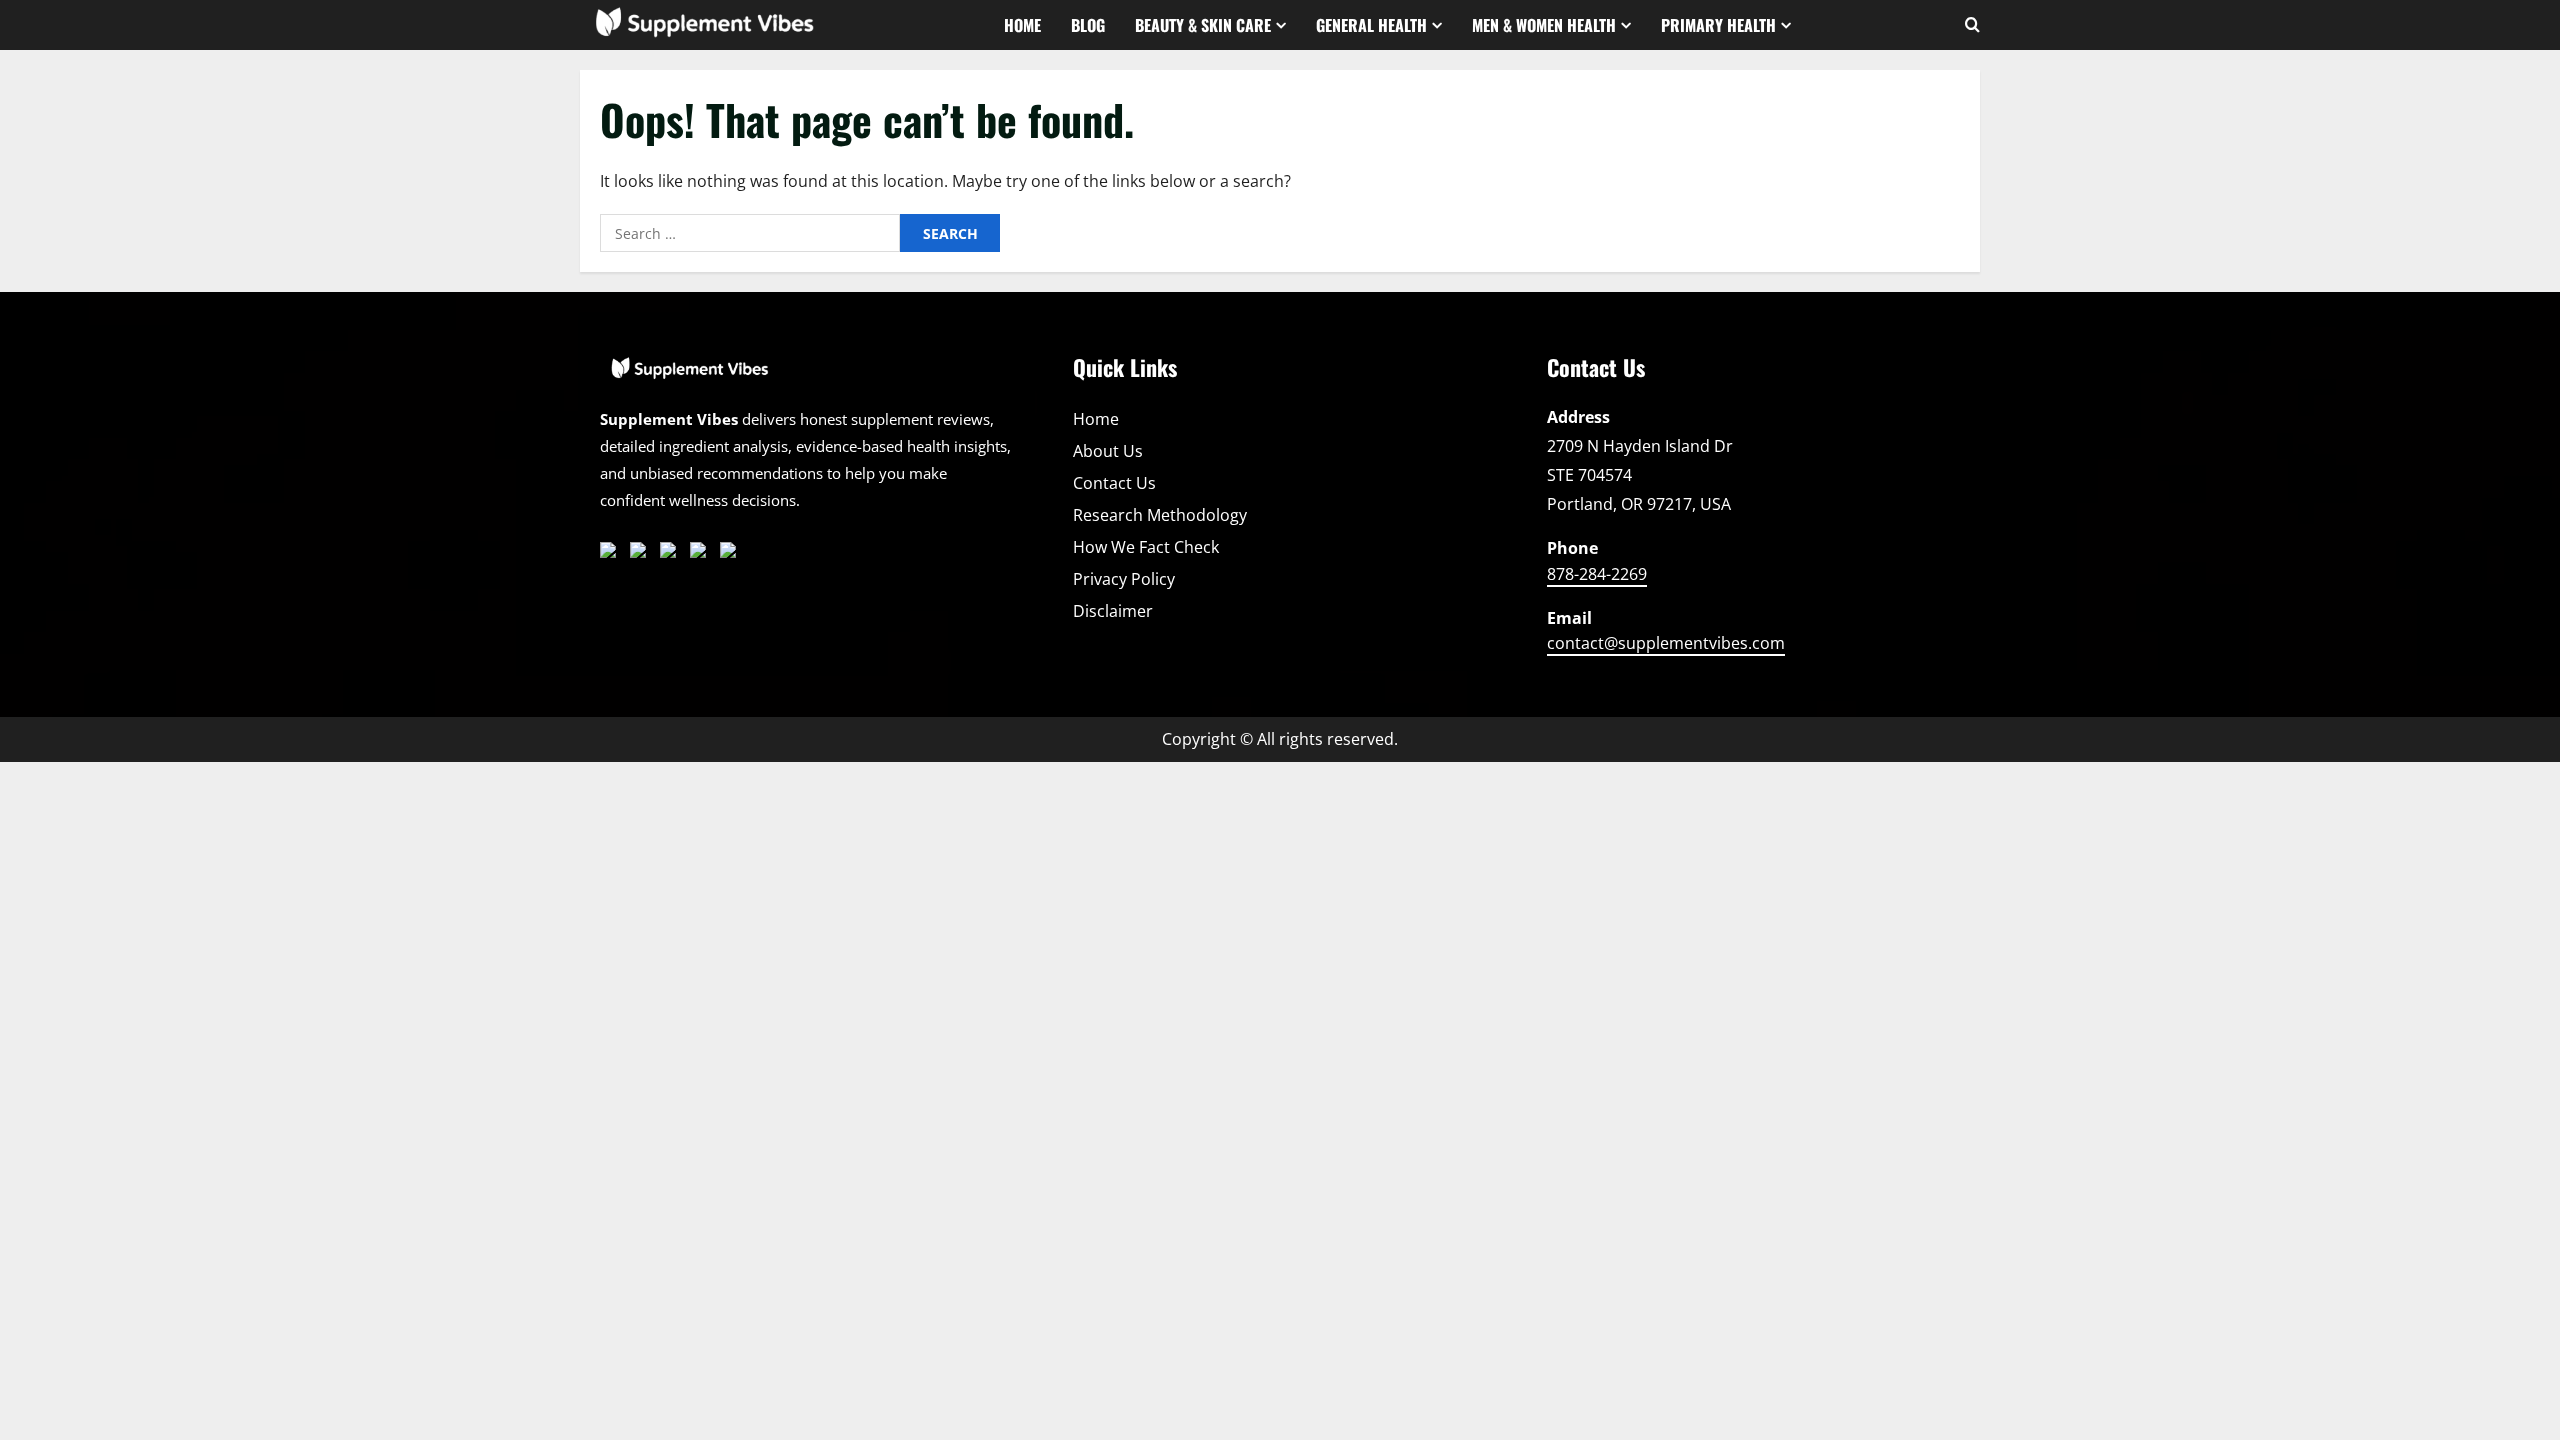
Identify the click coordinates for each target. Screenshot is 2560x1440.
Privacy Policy (1124, 579)
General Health (1371, 25)
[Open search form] (1972, 25)
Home (1022, 25)
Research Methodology (1160, 515)
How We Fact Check (1146, 547)
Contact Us (1114, 483)
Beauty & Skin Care (1203, 25)
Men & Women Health (1544, 25)
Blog (1088, 25)
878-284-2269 (1597, 574)
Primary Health (1718, 25)
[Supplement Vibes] (690, 378)
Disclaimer (1113, 611)
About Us (1108, 451)
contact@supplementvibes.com (1666, 643)
